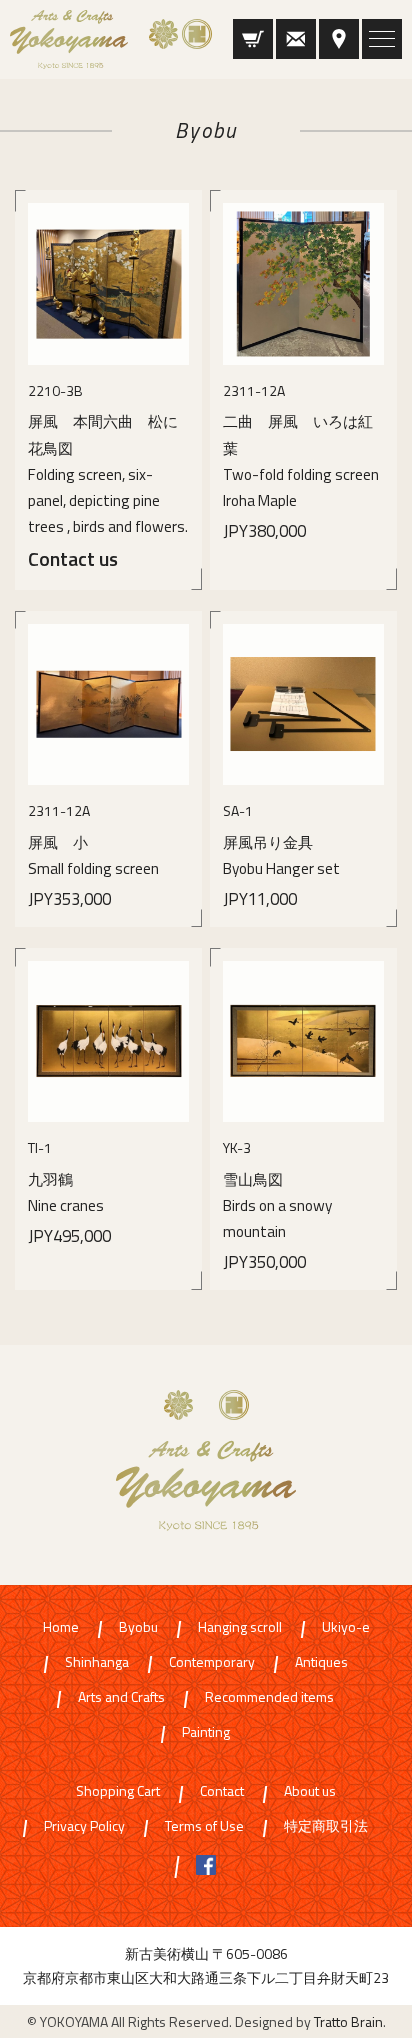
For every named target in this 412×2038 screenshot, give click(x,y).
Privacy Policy (84, 1827)
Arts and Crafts (121, 1698)
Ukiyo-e (346, 1628)
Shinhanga (97, 1663)
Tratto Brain (348, 2021)
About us (310, 1792)
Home (61, 1628)
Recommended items (269, 1698)
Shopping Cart (118, 1792)
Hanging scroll (240, 1628)
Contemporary (212, 1663)
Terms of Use (204, 1827)
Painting (206, 1733)
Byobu (138, 1628)
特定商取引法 (326, 1827)
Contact (222, 1792)
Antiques (321, 1663)
